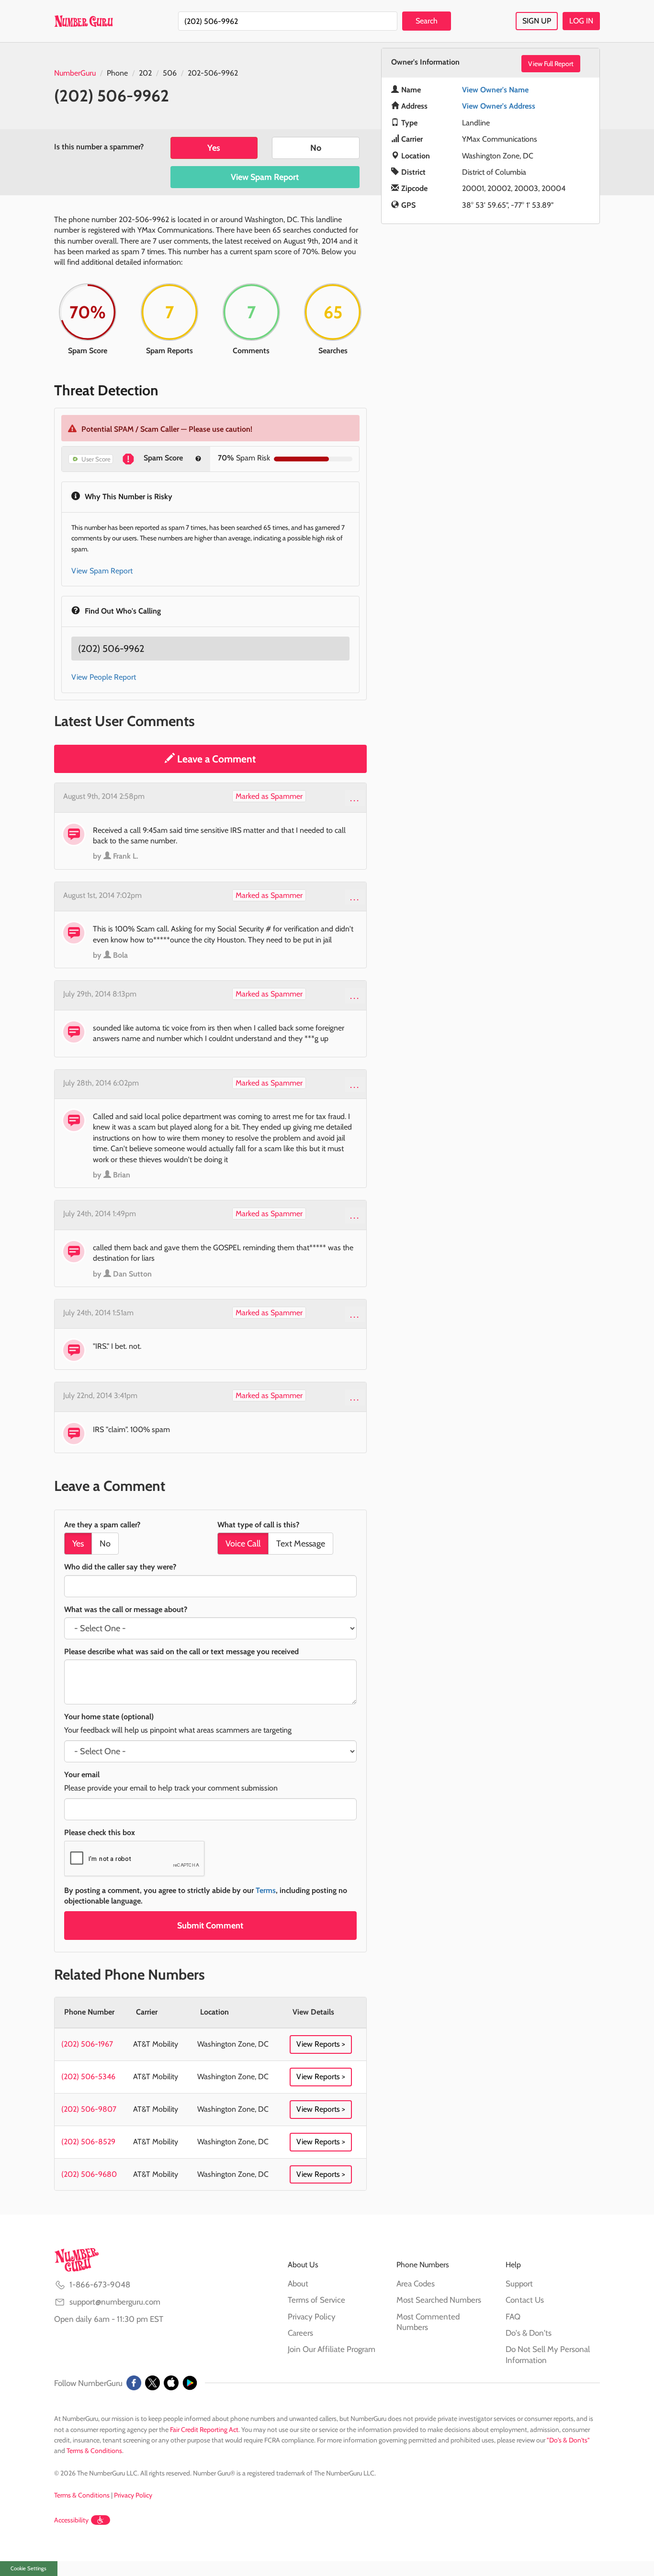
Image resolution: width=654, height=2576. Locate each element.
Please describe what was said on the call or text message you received (181, 1652)
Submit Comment (210, 1926)
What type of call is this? (258, 1525)
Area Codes (416, 2284)
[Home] (84, 21)
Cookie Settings (28, 2568)
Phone (117, 73)
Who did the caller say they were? (120, 1567)
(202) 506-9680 (89, 2174)
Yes (214, 148)
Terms (266, 1890)
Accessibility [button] (71, 2520)
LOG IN (581, 21)
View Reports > (321, 2044)
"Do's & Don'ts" (568, 2440)
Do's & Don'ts (529, 2333)
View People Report (104, 677)
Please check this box (100, 1832)
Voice (243, 1544)
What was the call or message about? (126, 1609)
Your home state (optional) (109, 1717)
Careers (300, 2333)
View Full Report (551, 64)
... (355, 798)
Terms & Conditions (94, 2451)
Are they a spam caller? (102, 1525)
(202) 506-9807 (89, 2109)
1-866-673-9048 (100, 2285)
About (298, 2284)
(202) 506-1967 (87, 2044)
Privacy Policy (312, 2317)
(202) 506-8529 (88, 2142)
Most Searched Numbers (439, 2300)
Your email (82, 1775)
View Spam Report (265, 177)
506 (170, 73)
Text (301, 1544)
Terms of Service (316, 2300)
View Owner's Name (495, 90)
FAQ (513, 2317)
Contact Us (525, 2300)
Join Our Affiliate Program (332, 2349)
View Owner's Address (499, 106)
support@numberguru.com (115, 2302)
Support (519, 2284)
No (316, 148)
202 (145, 73)
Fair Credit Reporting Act (204, 2430)
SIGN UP (537, 21)
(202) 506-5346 (88, 2077)
